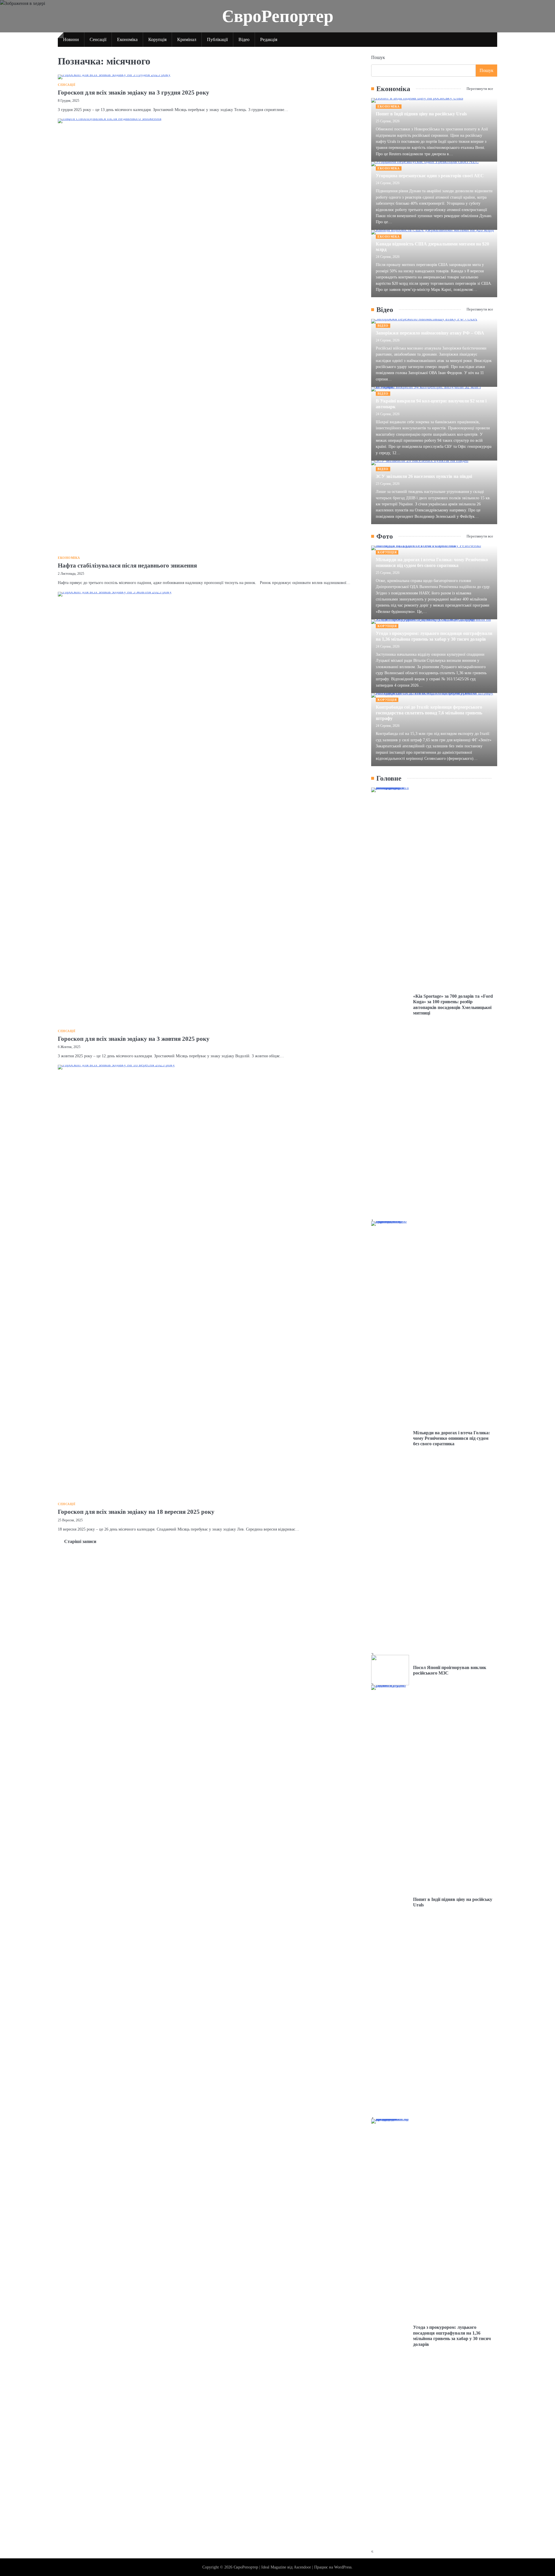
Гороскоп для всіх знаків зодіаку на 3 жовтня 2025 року (134, 1039)
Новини (71, 40)
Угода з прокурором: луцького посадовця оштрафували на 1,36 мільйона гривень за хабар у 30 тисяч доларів (434, 636)
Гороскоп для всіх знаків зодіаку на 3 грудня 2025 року (134, 93)
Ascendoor (302, 2567)
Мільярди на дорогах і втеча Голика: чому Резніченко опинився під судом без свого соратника (432, 562)
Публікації (217, 40)
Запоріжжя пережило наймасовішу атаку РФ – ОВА (430, 333)
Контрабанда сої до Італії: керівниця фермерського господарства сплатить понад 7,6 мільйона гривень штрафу (429, 713)
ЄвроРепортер (278, 16)
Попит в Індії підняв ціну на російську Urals (421, 114)
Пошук (378, 57)
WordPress (343, 2567)
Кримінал (187, 40)
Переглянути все (480, 89)
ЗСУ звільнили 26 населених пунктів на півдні (424, 476)
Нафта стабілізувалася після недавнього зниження (127, 566)
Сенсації (98, 40)
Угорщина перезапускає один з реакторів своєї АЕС (430, 176)
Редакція (269, 40)
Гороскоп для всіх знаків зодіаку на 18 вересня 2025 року (136, 1512)
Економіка (127, 40)
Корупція (157, 40)
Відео (244, 40)
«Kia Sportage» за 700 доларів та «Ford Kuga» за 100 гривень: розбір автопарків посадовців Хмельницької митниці (453, 1005)
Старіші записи (80, 1541)
